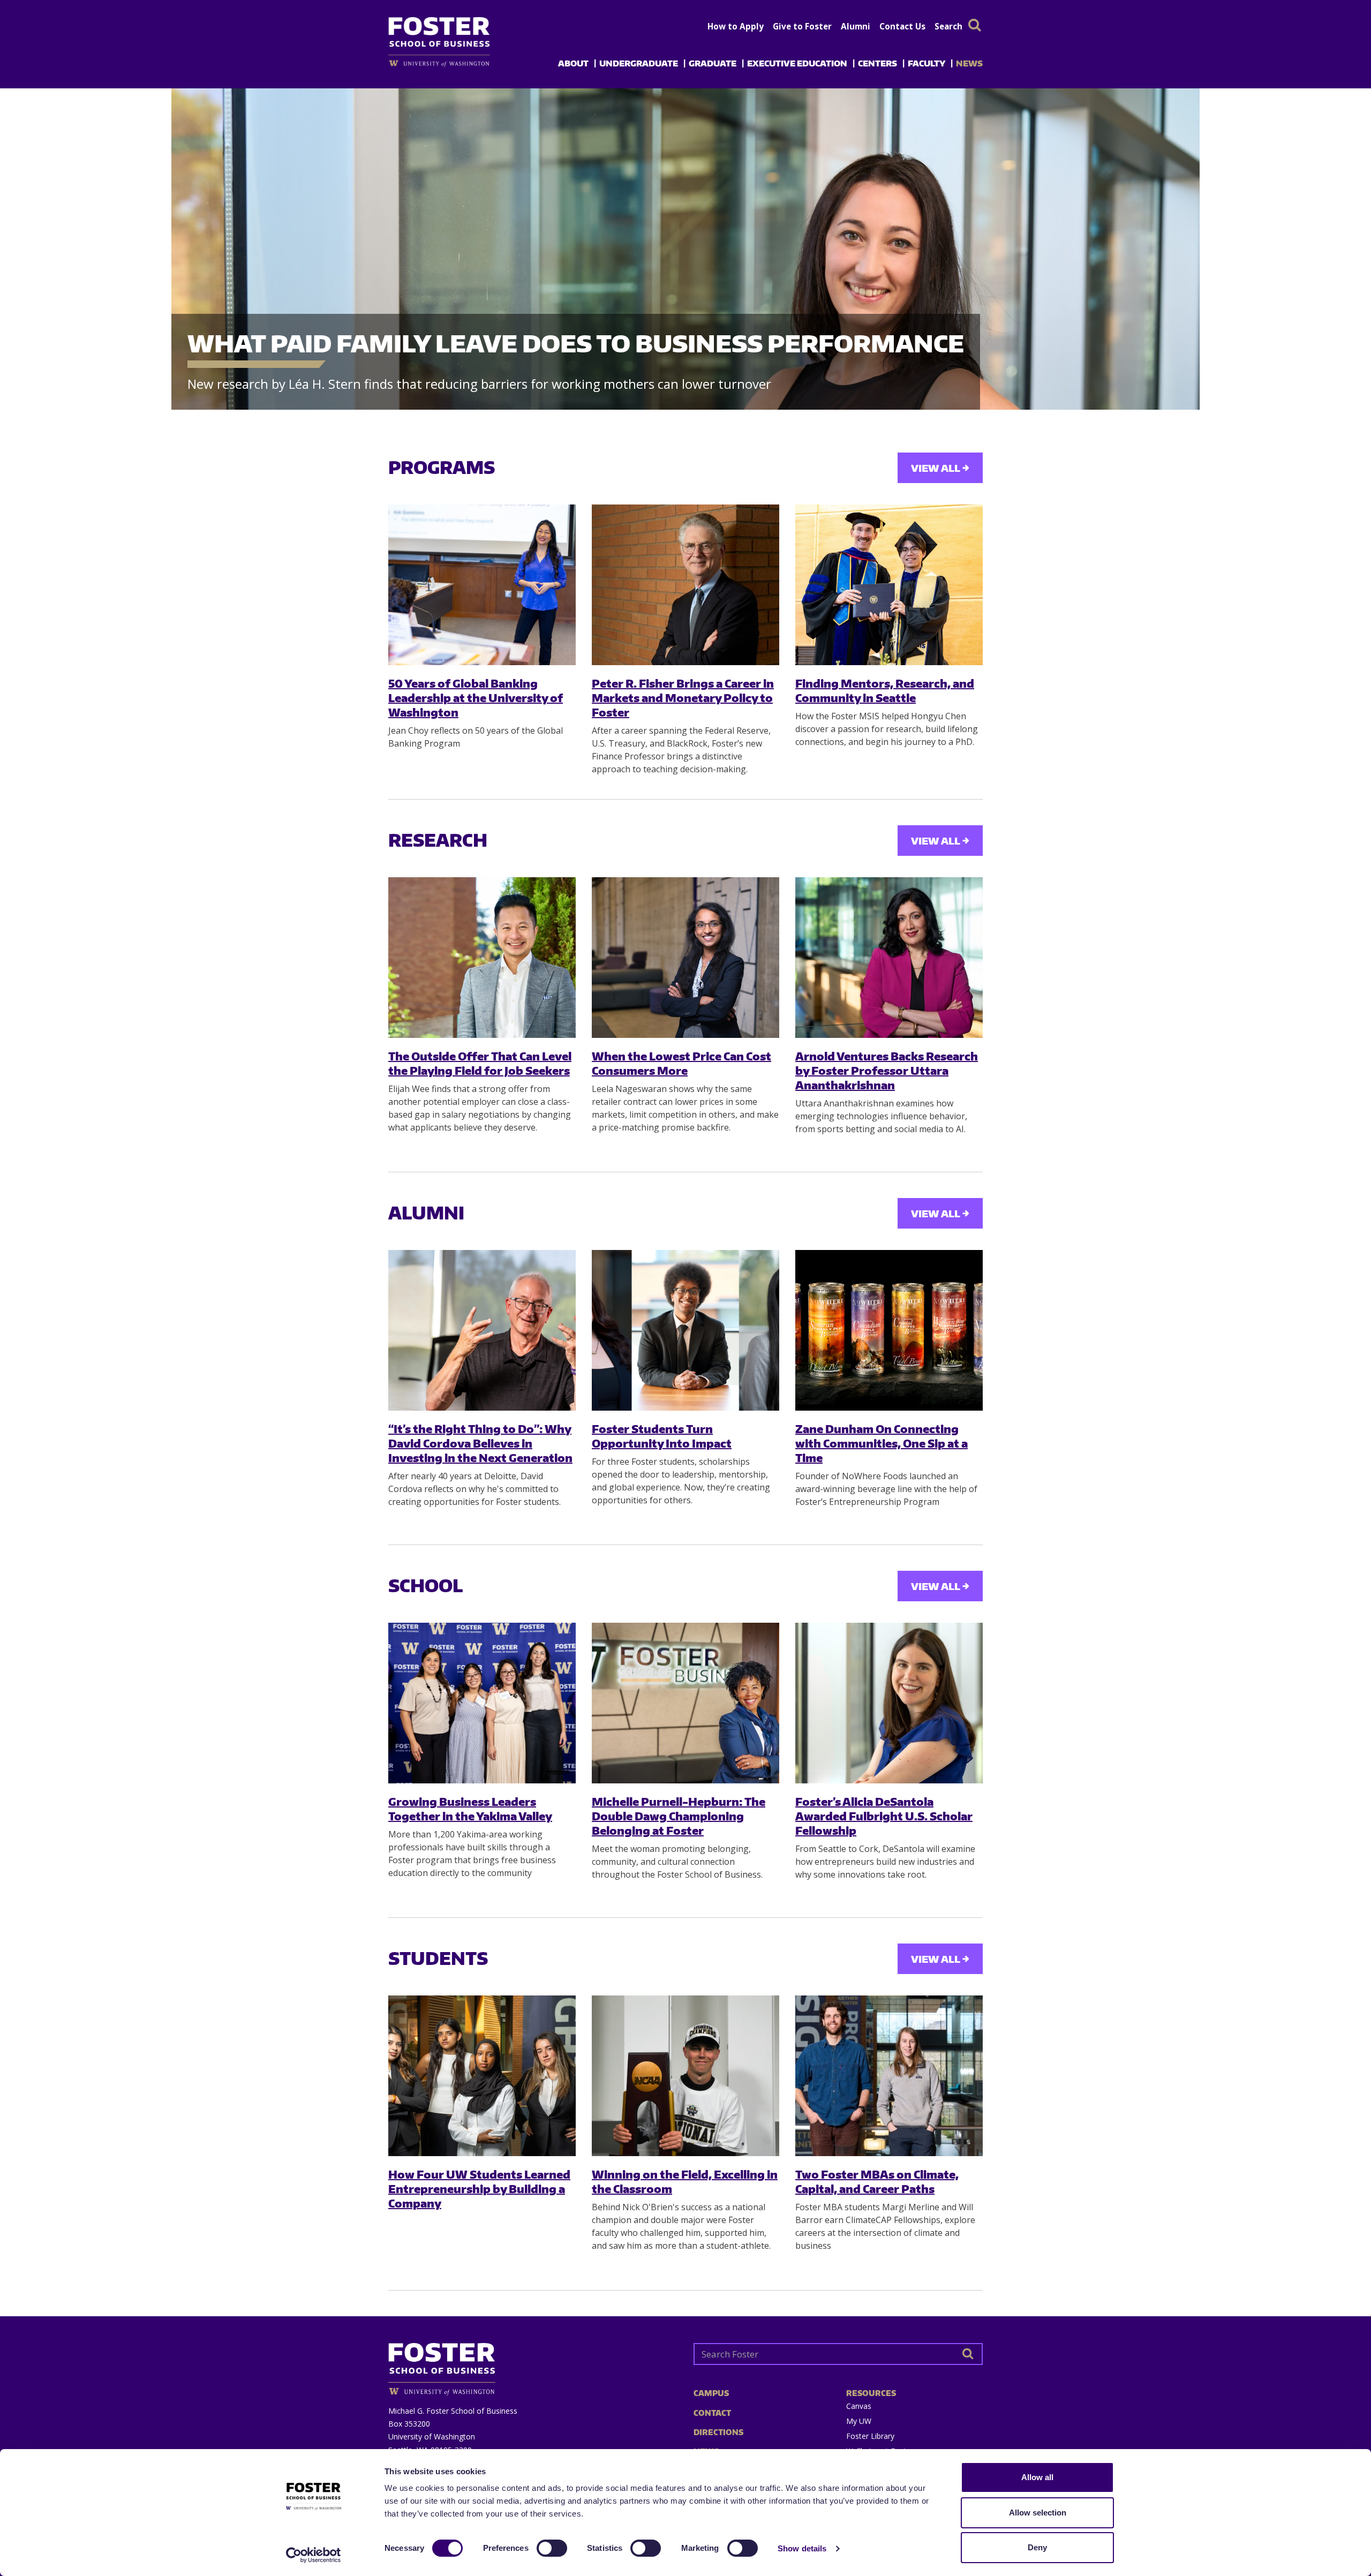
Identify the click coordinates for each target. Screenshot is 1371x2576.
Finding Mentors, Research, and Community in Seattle (885, 690)
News (969, 63)
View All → (940, 468)
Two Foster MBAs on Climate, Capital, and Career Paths (877, 2181)
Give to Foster (802, 26)
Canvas (859, 2406)
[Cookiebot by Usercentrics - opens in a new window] (314, 2555)
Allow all (1037, 2477)
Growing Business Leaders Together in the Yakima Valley (470, 1809)
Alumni (856, 26)
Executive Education (797, 63)
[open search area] (975, 25)
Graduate (713, 63)
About (573, 63)
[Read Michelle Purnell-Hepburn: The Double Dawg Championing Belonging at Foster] (685, 1703)
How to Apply (736, 26)
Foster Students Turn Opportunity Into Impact (662, 1436)
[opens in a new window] (457, 63)
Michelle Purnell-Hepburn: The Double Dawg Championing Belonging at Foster (679, 1816)
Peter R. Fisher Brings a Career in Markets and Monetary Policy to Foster (683, 698)
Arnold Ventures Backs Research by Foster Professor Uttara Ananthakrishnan (887, 1071)
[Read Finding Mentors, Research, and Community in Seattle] (889, 585)
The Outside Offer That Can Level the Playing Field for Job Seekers (480, 1063)
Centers (877, 63)
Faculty (926, 63)
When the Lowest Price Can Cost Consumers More (681, 1063)
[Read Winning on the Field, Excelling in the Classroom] (685, 2076)
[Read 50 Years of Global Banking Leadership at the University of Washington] (482, 585)
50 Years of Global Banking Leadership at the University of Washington (476, 698)
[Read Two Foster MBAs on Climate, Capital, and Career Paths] (889, 2076)
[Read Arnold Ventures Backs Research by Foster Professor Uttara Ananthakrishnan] (889, 958)
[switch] (552, 2548)
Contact (712, 2413)
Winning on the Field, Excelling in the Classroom (685, 2181)
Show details (802, 2548)
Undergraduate (639, 63)
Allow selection (1038, 2513)
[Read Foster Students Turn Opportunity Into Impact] (685, 1330)
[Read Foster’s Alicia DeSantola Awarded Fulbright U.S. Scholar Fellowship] (889, 1703)
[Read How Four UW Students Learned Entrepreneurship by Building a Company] (482, 2076)
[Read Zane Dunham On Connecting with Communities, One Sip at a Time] (889, 1330)
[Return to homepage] (533, 2365)
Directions (718, 2432)
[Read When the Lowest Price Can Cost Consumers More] (685, 958)
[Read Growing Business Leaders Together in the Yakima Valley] (482, 1703)
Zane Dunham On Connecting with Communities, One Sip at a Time (882, 1443)
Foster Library (870, 2436)
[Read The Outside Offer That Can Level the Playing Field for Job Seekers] (482, 958)
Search (948, 26)
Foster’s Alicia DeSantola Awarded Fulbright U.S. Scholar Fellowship (884, 1816)
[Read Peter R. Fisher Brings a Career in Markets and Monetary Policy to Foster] (685, 585)
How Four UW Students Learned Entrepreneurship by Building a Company (479, 2189)
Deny (1037, 2547)
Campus (711, 2393)
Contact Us (902, 26)
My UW (859, 2421)
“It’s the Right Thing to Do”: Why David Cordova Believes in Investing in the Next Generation (480, 1443)
